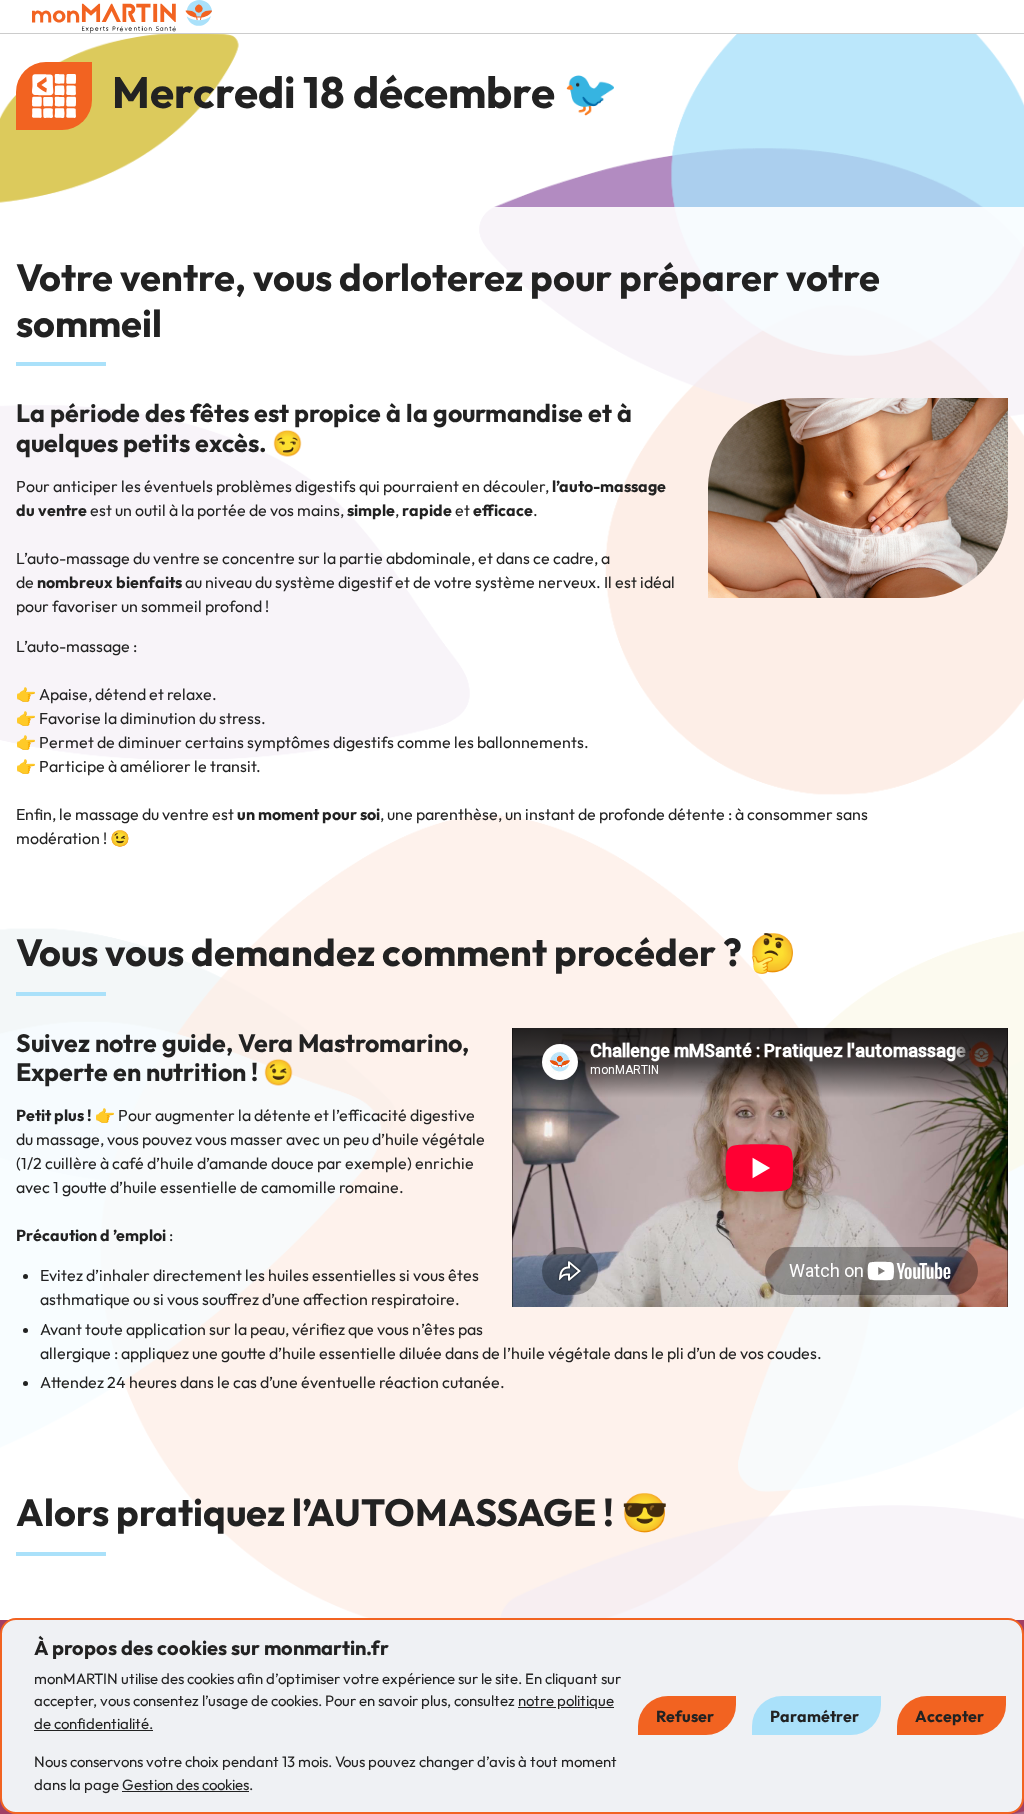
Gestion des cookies (185, 1784)
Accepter (949, 1716)
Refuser (685, 1716)
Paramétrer (814, 1716)
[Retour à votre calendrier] (54, 96)
